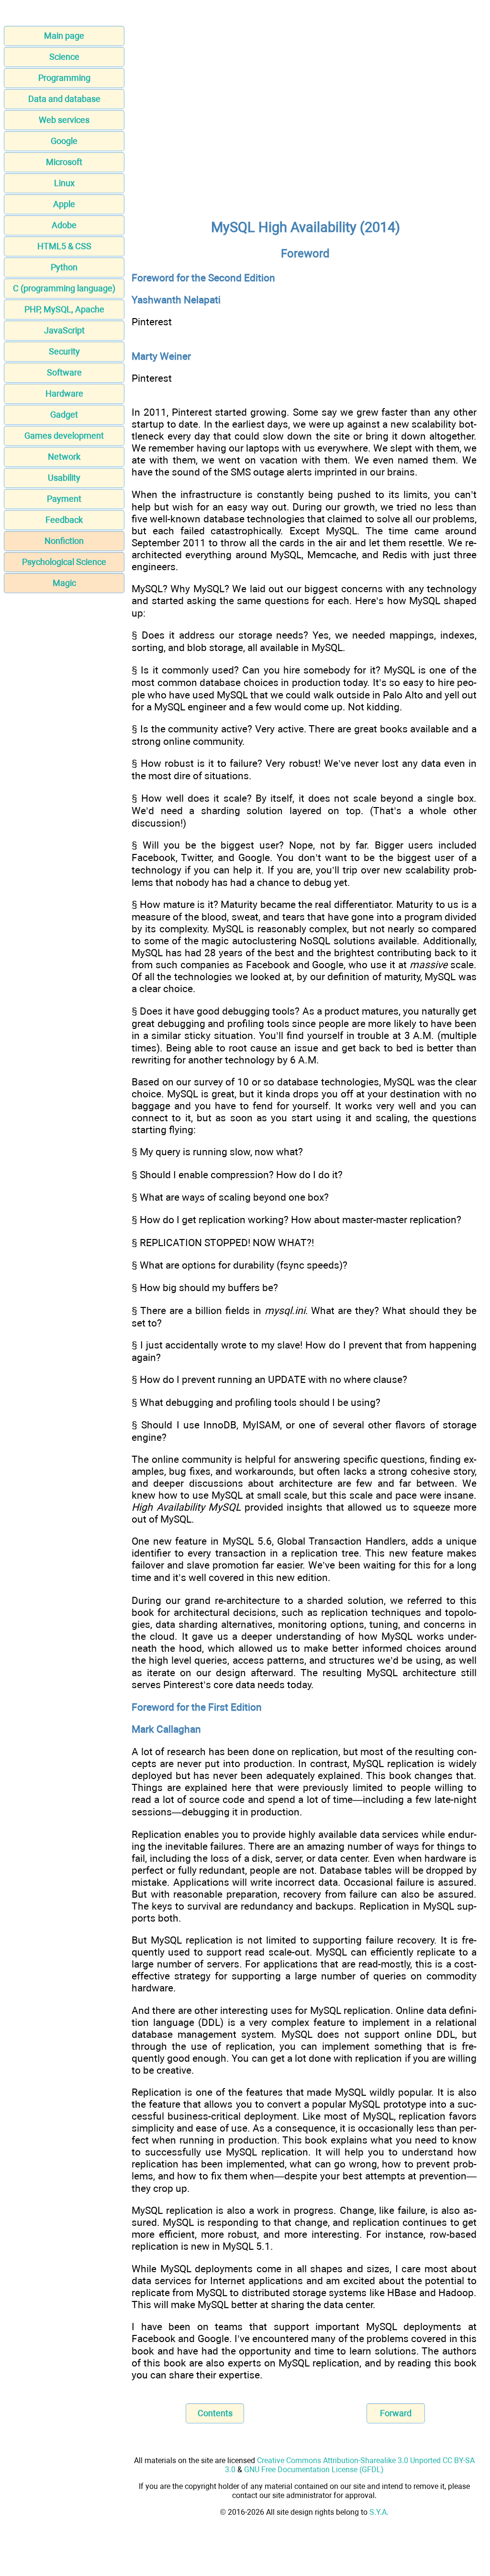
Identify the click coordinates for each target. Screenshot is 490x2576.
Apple (64, 204)
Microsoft (64, 162)
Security (64, 351)
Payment (64, 499)
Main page (64, 36)
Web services (64, 120)
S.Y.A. (379, 2512)
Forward (396, 2413)
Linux (64, 183)
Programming (64, 78)
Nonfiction (64, 541)
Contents (215, 2413)
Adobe (64, 225)
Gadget (64, 415)
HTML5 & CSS (64, 246)
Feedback (64, 520)
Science (64, 57)
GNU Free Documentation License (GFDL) (314, 2470)
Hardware (64, 393)
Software (64, 372)
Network (64, 457)
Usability (64, 478)
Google (64, 141)
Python (64, 267)
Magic (64, 583)
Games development (64, 436)
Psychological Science (64, 562)
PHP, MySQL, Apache (64, 309)
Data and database (64, 99)
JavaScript (64, 330)
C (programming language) (64, 288)
